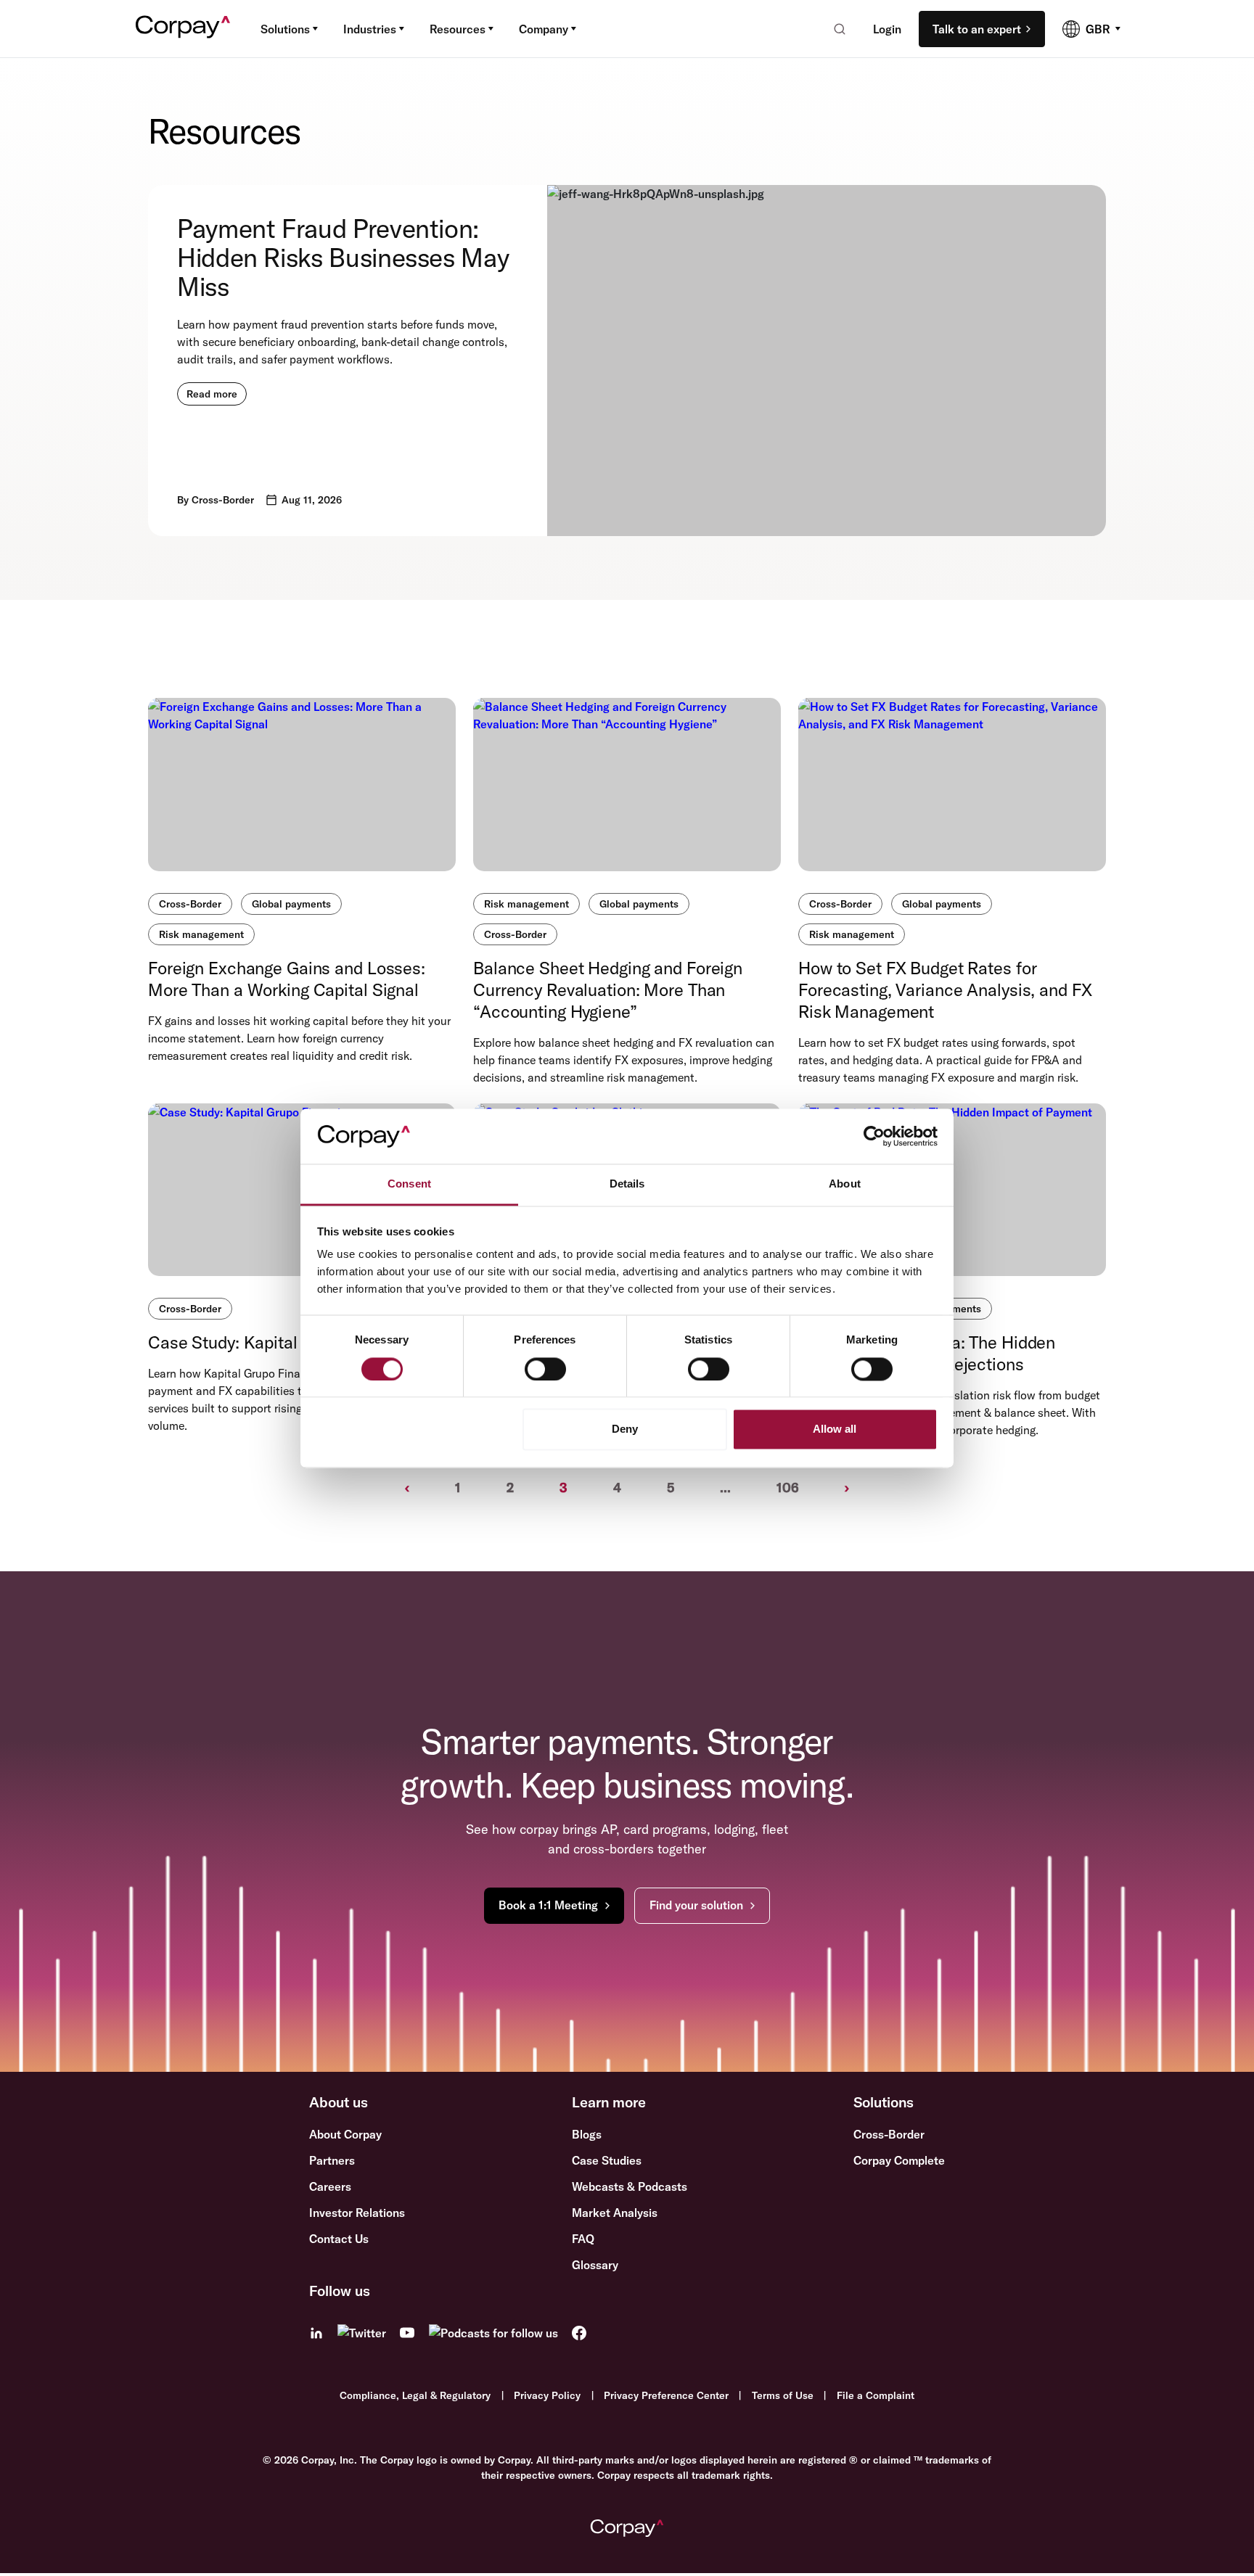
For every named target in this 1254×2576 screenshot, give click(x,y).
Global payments (291, 904)
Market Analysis (615, 2213)
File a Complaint (876, 2395)
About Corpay (345, 2134)
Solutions (285, 29)
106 (788, 1487)
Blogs (587, 2134)
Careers (330, 2186)
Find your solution (696, 1905)
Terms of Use (783, 2395)
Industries (370, 29)
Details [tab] (627, 1184)
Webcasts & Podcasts (630, 2186)
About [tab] (845, 1184)
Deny (625, 1429)
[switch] (545, 1369)
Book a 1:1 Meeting (548, 1905)
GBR (1098, 29)
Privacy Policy (547, 2395)
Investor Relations (357, 2213)
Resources (458, 29)
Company (544, 29)
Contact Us (339, 2239)
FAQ (583, 2239)
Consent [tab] (409, 1184)
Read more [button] (212, 394)
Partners (332, 2160)
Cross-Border (190, 904)
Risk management (201, 934)
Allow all (835, 1429)
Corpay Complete (899, 2160)
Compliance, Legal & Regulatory (415, 2395)
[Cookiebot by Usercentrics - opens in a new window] (874, 1136)
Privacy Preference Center (666, 2395)
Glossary (595, 2265)
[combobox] (835, 29)
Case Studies (607, 2160)
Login (887, 29)
